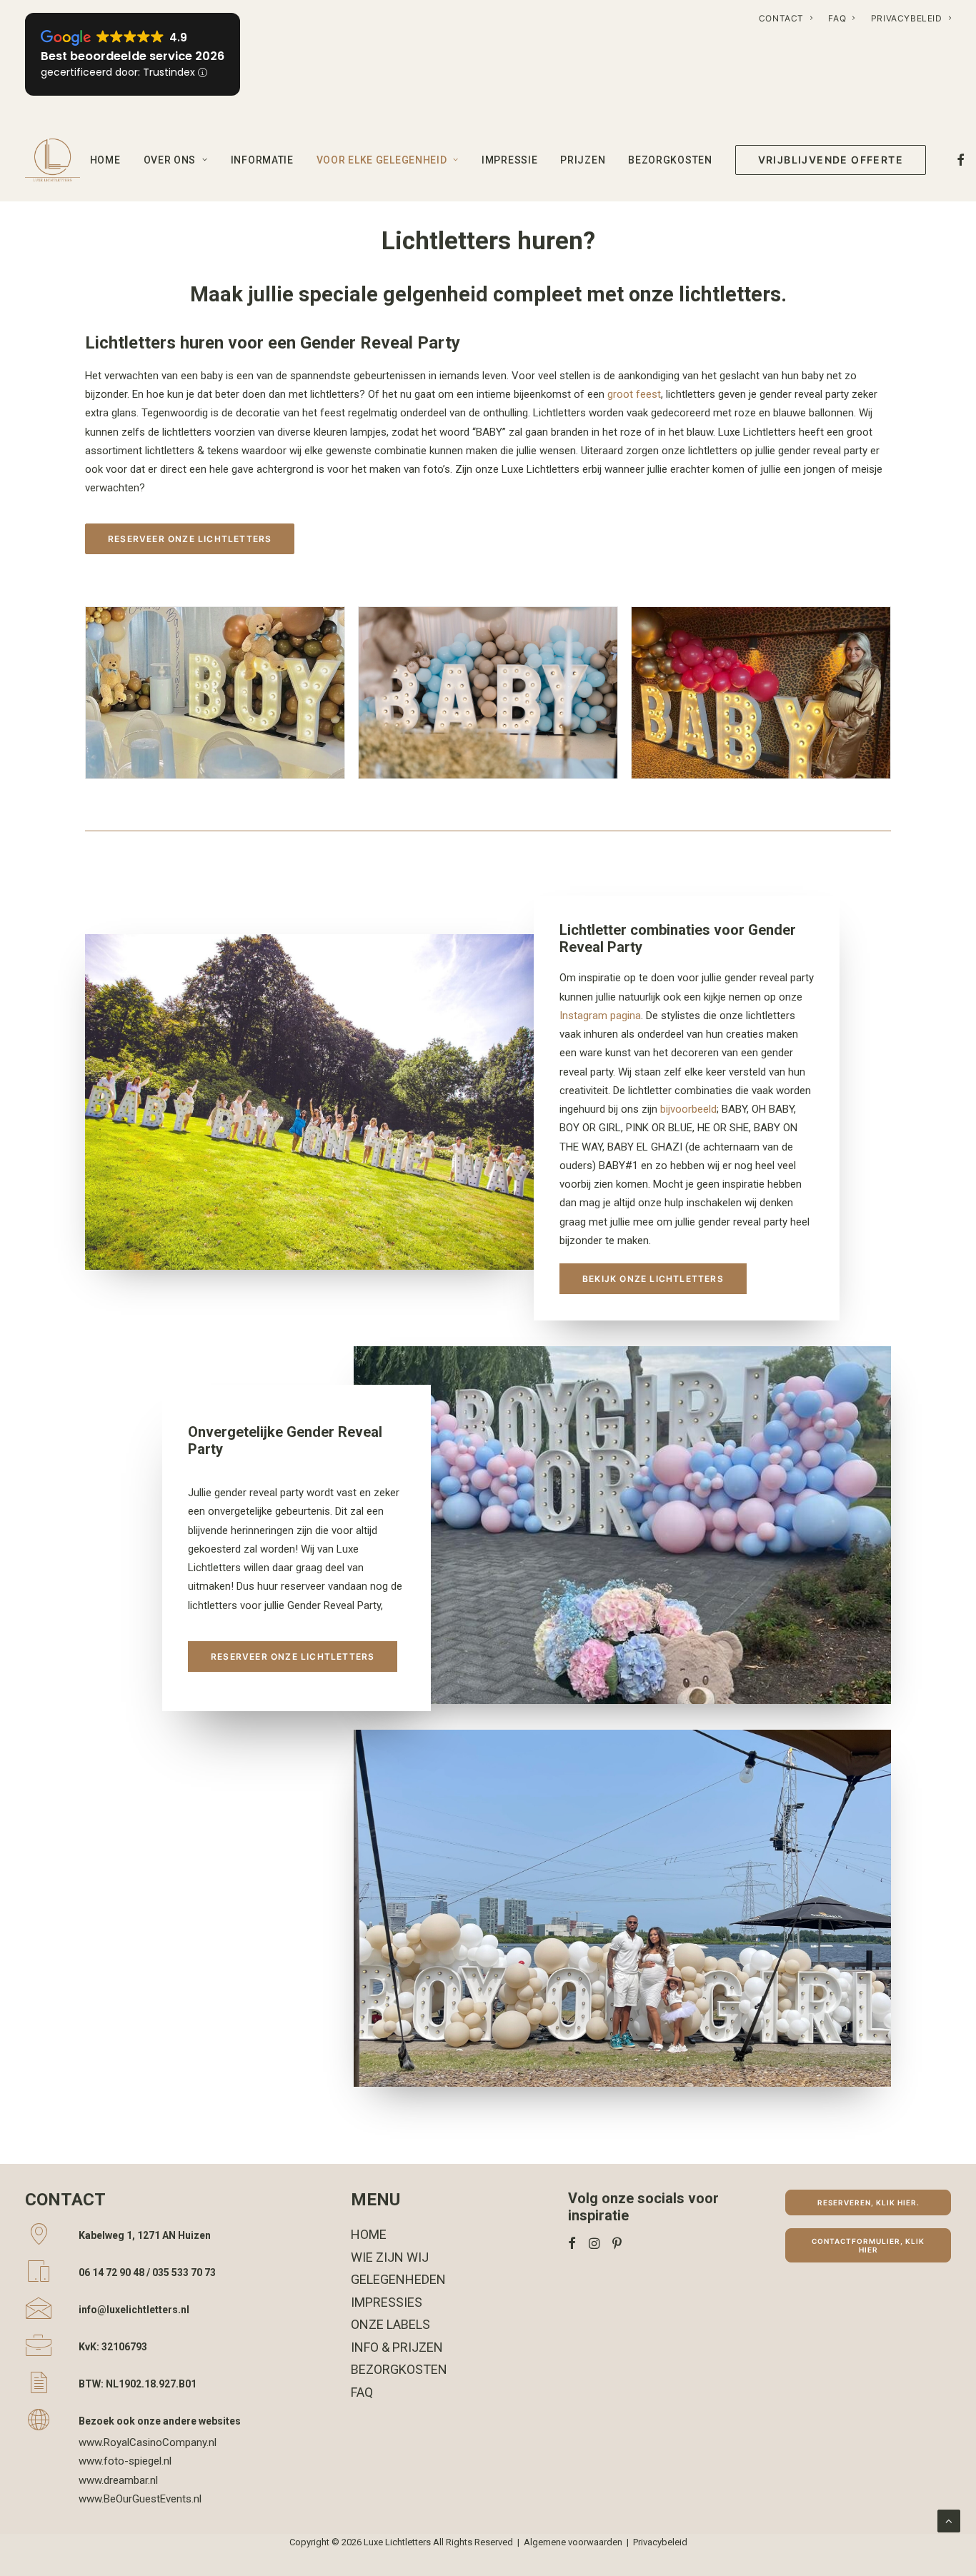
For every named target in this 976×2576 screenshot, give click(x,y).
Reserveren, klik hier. (868, 2202)
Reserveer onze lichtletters (190, 539)
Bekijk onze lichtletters (653, 1279)
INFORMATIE (262, 160)
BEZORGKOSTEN (670, 160)
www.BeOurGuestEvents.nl (140, 2499)
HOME (105, 160)
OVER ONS (170, 160)
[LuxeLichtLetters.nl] (53, 160)
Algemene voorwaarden (573, 2542)
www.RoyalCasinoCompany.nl (148, 2442)
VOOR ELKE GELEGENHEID (382, 160)
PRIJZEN (583, 160)
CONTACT (781, 18)
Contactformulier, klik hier (869, 2245)
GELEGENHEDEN (398, 2279)
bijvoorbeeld (688, 1109)
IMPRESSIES (387, 2302)
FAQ (837, 18)
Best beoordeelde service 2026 (133, 56)
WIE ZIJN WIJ (390, 2257)
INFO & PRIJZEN (397, 2347)
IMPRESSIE (509, 160)
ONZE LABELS (390, 2324)
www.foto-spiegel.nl (125, 2461)
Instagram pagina (600, 1016)
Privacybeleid (660, 2542)
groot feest (634, 394)
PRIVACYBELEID (907, 18)
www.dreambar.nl (118, 2480)
